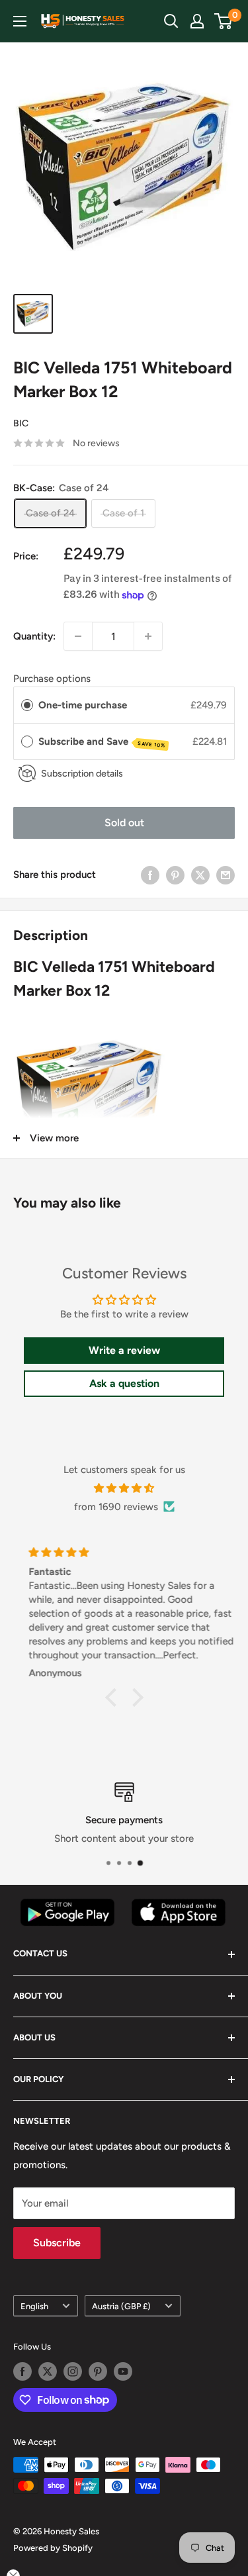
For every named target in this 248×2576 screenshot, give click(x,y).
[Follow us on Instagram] (73, 2371)
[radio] (27, 705)
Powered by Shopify (53, 2548)
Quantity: (34, 636)
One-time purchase (83, 705)
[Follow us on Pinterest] (98, 2371)
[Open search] (171, 21)
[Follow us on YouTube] (123, 2371)
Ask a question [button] (124, 1383)
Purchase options (52, 679)
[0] (224, 21)
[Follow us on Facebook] (22, 2371)
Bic (21, 423)
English (34, 2306)
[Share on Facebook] (150, 875)
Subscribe (57, 2243)
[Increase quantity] (148, 636)
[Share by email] (226, 875)
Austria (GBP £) (121, 2306)
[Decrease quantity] (78, 636)
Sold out (124, 823)
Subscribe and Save (102, 742)
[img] (124, 1488)
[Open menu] (20, 21)
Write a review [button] (124, 1350)
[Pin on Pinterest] (175, 875)
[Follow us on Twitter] (48, 2371)
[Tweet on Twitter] (200, 875)
